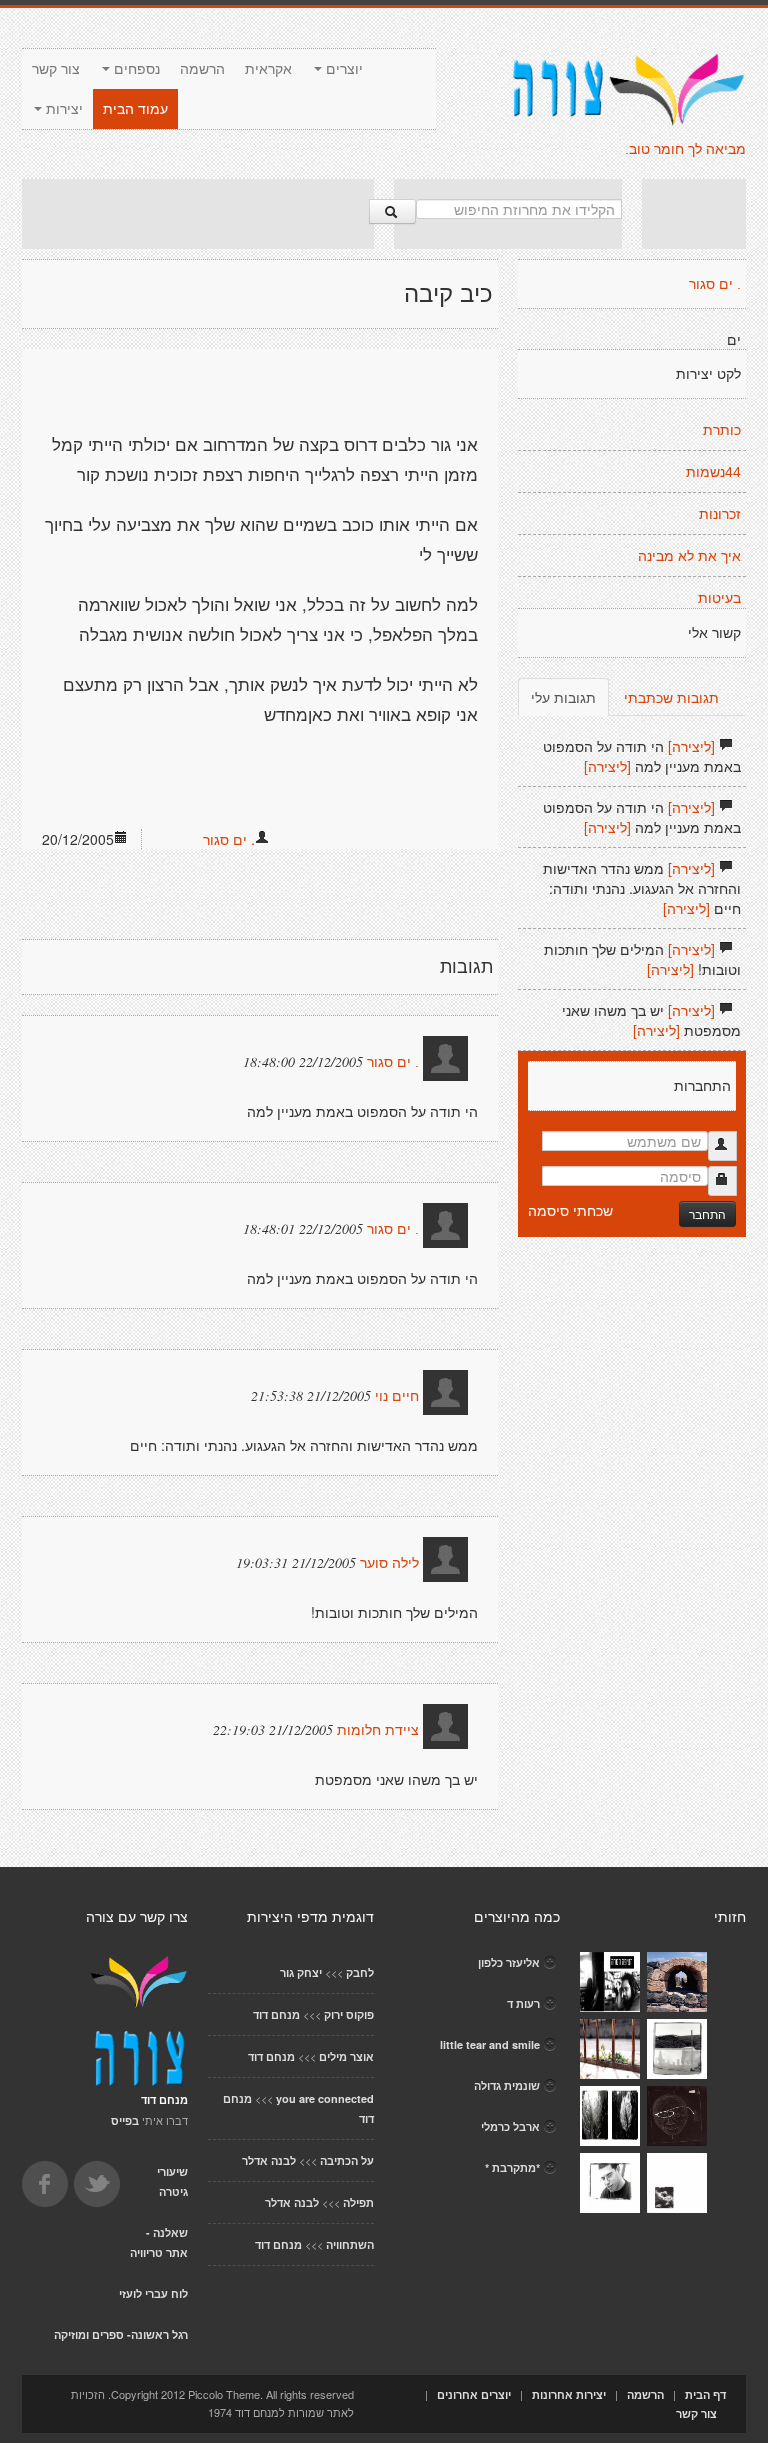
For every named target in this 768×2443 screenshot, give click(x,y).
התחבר (707, 1213)
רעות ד (523, 2003)
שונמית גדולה (507, 2085)
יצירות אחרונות (569, 2394)
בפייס (125, 2120)
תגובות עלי (563, 697)
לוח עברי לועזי (153, 2293)
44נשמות (713, 472)
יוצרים (342, 69)
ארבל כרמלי (510, 2126)
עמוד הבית (135, 109)
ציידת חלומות (378, 1730)
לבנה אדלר (269, 2160)
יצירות (62, 109)
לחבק (360, 1972)
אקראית (268, 69)
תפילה (358, 2202)
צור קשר (56, 69)
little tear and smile (490, 2044)
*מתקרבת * (512, 2167)
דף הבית (705, 2394)
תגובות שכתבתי (671, 697)
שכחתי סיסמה (570, 1210)
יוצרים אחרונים (474, 2394)
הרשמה (202, 69)
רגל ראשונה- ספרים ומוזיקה (121, 2334)
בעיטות (719, 598)
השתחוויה (350, 2244)
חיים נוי (397, 1396)
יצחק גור (301, 1972)
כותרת (722, 430)
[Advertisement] (198, 214)
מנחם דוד (276, 2014)
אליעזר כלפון (509, 1962)
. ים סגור (229, 839)
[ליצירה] (691, 746)
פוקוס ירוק (349, 2014)
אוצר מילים (346, 2056)
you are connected (325, 2098)
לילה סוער (389, 1563)
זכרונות (720, 514)
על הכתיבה (347, 2160)
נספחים (135, 69)
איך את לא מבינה (689, 556)
